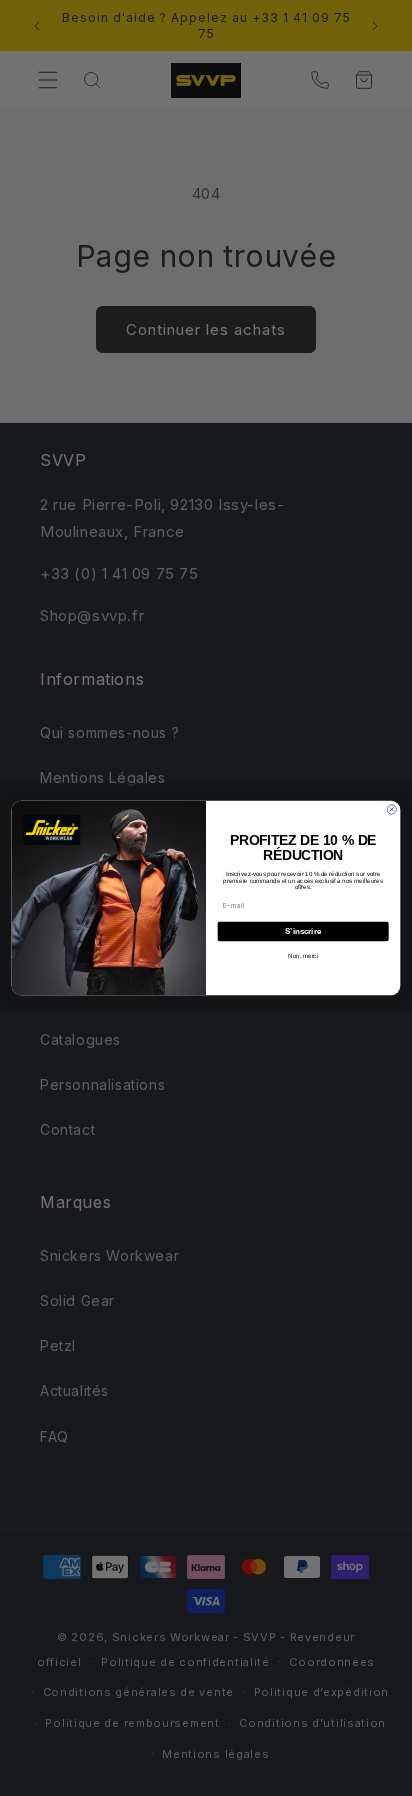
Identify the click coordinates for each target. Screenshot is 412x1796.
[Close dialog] (391, 809)
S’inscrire (303, 931)
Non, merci (303, 956)
